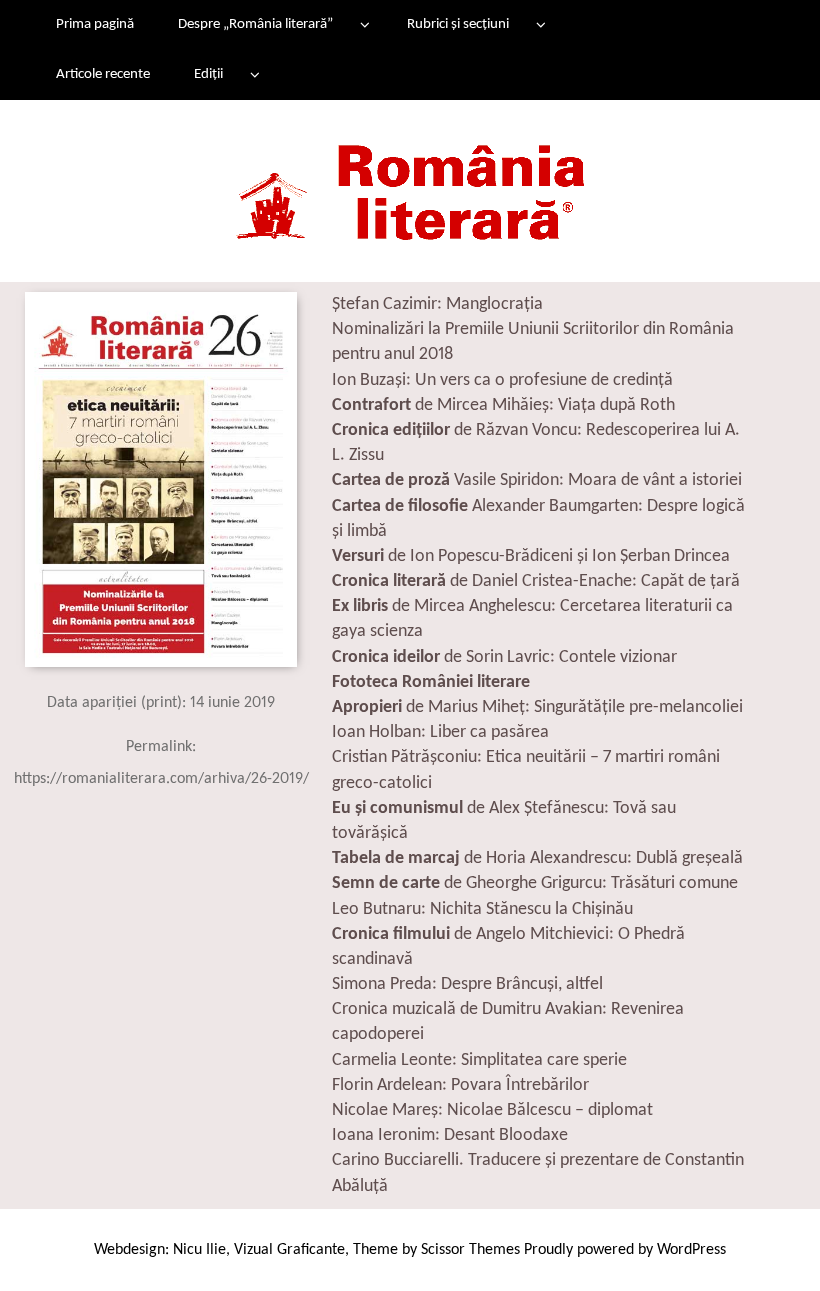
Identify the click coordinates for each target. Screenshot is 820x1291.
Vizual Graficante (289, 1250)
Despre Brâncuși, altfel (522, 984)
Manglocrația (494, 304)
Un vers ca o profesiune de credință (544, 380)
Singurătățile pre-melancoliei (638, 707)
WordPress (691, 1250)
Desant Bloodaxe (506, 1135)
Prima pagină (95, 24)
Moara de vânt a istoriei (655, 480)
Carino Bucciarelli (395, 1160)
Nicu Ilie (199, 1250)
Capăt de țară (690, 581)
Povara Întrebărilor (520, 1085)
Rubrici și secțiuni (458, 24)
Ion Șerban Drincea (661, 556)
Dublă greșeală (689, 858)
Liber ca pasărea (489, 732)
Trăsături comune (674, 883)
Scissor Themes (470, 1250)
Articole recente (103, 74)
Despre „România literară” (255, 24)
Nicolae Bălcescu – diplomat (550, 1110)
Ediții (208, 74)
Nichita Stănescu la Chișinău (531, 909)
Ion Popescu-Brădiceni (491, 556)
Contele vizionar (618, 657)
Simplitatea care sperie (544, 1060)
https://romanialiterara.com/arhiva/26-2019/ (161, 779)
